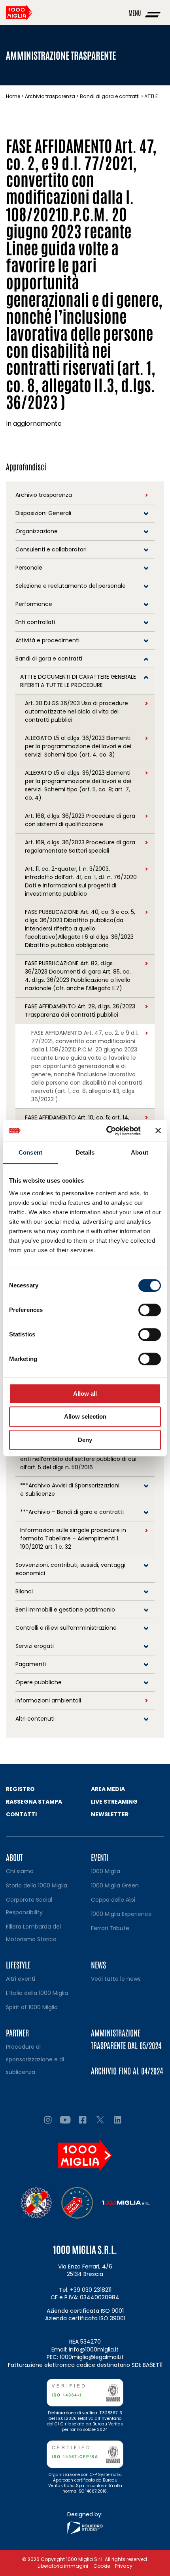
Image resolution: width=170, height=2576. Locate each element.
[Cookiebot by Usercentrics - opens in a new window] (107, 1131)
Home (13, 96)
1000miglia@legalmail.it (92, 2357)
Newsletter (110, 1814)
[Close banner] (158, 1130)
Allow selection (85, 1416)
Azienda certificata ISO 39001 (85, 2318)
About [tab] (140, 1152)
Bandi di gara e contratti (110, 96)
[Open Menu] (154, 13)
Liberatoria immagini (63, 2566)
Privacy (124, 2566)
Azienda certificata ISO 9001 (85, 2311)
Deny (85, 1440)
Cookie (102, 2566)
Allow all (85, 1394)
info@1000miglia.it (94, 2350)
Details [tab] (85, 1152)
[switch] (150, 1310)
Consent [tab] (30, 1152)
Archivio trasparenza (50, 96)
